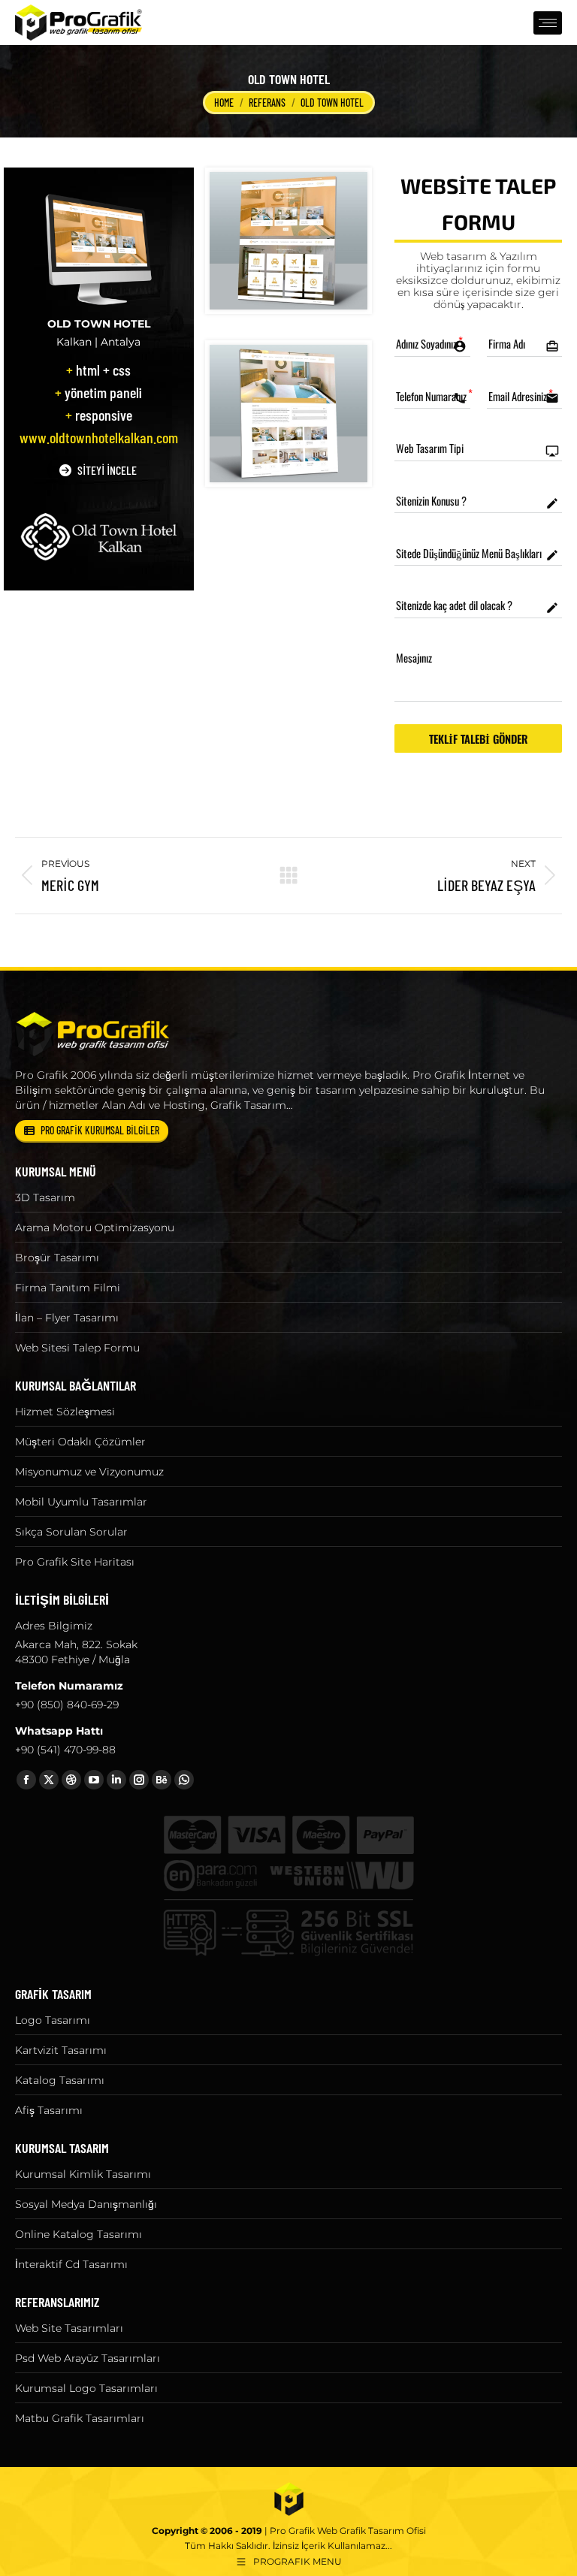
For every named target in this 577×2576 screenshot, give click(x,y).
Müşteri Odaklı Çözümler (80, 1442)
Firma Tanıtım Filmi (68, 1288)
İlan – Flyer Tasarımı (67, 1318)
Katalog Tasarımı (60, 2080)
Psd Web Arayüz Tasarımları (88, 2358)
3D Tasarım (45, 1197)
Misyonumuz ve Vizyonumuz (89, 1472)
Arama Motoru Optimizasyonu (95, 1228)
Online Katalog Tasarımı (79, 2234)
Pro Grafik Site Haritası (75, 1562)
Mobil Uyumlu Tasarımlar (81, 1502)
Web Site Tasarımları (69, 2328)
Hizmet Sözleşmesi (65, 1412)
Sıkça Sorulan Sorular (71, 1532)
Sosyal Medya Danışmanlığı (86, 2204)
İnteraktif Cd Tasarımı (71, 2264)
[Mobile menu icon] (548, 23)
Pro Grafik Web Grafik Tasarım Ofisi (348, 2531)
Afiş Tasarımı (49, 2110)
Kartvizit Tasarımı (61, 2050)
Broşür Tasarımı (57, 1258)
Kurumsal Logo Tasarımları (86, 2388)
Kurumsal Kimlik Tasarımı (83, 2174)
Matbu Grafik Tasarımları (80, 2418)
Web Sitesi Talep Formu (77, 1348)
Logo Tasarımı (53, 2020)
